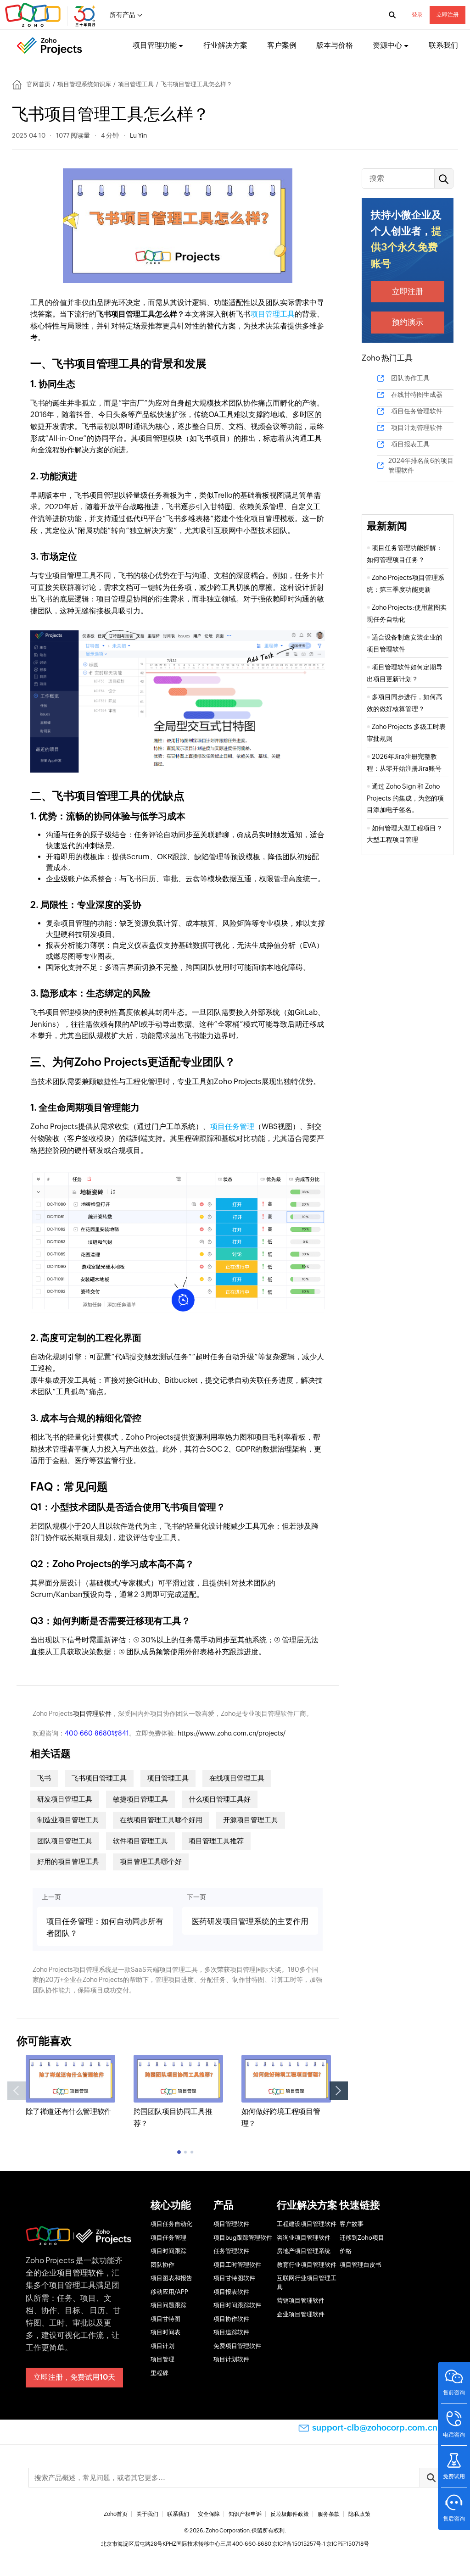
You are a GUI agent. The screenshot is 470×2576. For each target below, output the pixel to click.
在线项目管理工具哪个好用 (161, 1820)
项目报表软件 (231, 2292)
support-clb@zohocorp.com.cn (375, 2428)
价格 (346, 2251)
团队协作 (162, 2265)
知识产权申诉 (245, 2514)
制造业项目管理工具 (68, 1820)
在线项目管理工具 (237, 1778)
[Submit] (431, 2478)
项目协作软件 (231, 2319)
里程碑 (159, 2373)
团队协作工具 (410, 378)
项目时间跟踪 (168, 2251)
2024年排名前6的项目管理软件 (421, 465)
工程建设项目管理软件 (307, 2224)
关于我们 (147, 2514)
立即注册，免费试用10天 (74, 2377)
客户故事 (352, 2224)
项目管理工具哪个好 (151, 1861)
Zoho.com (51, 15)
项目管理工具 (136, 84)
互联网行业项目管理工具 (307, 2283)
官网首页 (39, 84)
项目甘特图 (165, 2319)
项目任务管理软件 (417, 411)
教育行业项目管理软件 (307, 2265)
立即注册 (448, 15)
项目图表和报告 (171, 2278)
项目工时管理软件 (237, 2265)
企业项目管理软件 (301, 2314)
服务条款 (329, 2514)
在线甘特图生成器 (417, 395)
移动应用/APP (169, 2292)
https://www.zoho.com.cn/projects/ (232, 1733)
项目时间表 (165, 2332)
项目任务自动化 (171, 2224)
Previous (17, 2091)
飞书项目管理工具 (99, 1778)
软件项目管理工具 (140, 1841)
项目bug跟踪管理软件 (243, 2238)
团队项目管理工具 (65, 1841)
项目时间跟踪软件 (237, 2305)
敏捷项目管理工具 (140, 1799)
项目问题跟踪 (168, 2305)
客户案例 (282, 45)
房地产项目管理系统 (304, 2251)
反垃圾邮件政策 (290, 2514)
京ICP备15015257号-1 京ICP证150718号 (321, 2544)
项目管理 (162, 2359)
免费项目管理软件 (237, 2346)
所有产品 (123, 15)
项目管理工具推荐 (216, 1841)
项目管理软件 (92, 1714)
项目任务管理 (232, 1127)
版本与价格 (335, 45)
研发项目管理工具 (65, 1799)
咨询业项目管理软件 (304, 2238)
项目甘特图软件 (234, 2278)
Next (339, 2091)
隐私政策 (359, 2514)
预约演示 (408, 322)
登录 (417, 15)
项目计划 (162, 2346)
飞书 (44, 1778)
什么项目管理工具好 (220, 1799)
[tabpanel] (70, 2086)
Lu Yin (138, 135)
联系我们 (443, 45)
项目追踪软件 (231, 2332)
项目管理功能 (155, 45)
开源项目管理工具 (251, 1820)
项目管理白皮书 (361, 2265)
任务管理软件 (231, 2251)
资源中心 (387, 45)
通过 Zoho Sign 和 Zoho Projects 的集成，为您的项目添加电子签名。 (405, 798)
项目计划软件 (231, 2359)
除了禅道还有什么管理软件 (69, 2111)
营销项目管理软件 (301, 2301)
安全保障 (209, 2514)
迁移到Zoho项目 (362, 2238)
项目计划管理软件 (417, 428)
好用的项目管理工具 (68, 1861)
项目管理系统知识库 (84, 84)
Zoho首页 (116, 2514)
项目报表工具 (410, 444)
